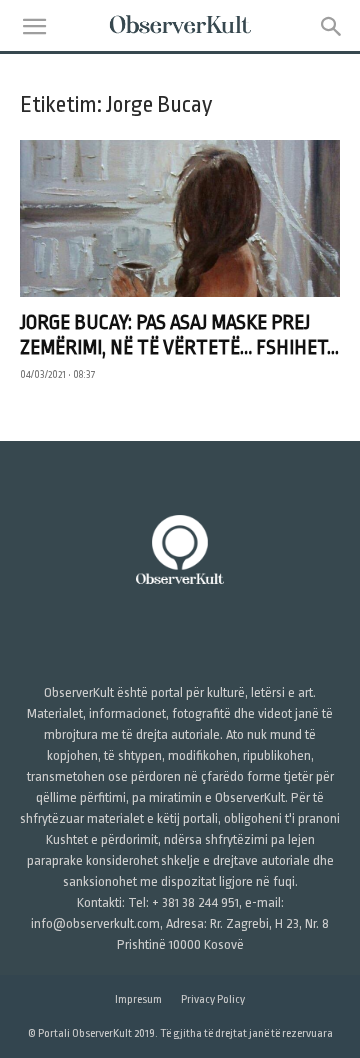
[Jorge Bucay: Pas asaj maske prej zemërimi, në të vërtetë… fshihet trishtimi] (180, 218)
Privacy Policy (213, 999)
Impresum (138, 999)
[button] (34, 27)
